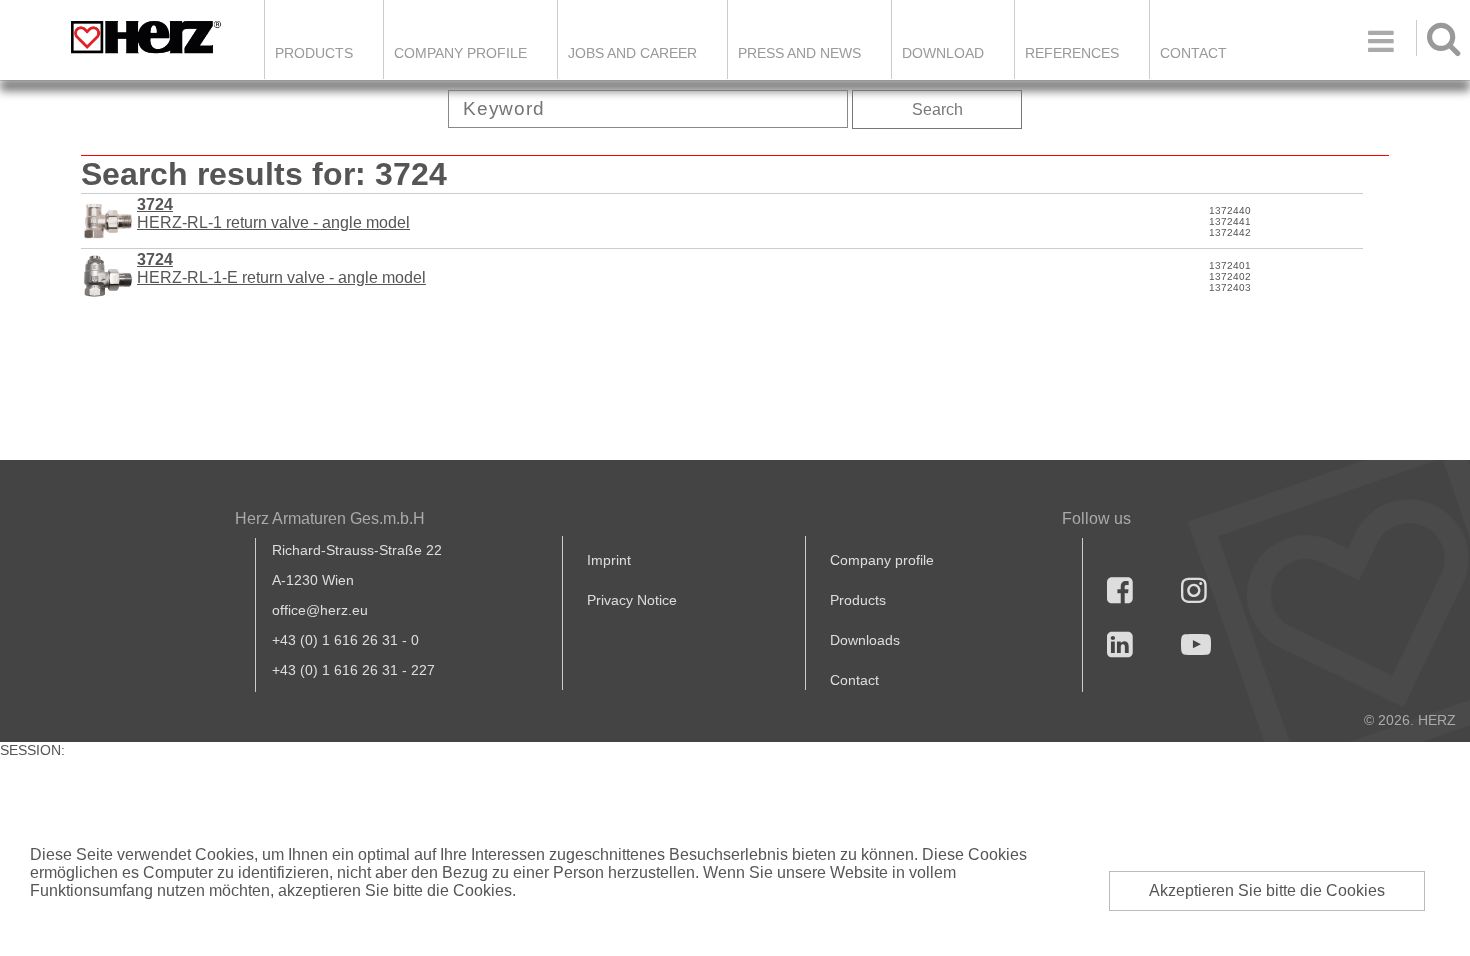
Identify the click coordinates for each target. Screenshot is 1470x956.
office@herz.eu (320, 610)
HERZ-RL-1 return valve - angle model (273, 213)
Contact (1193, 53)
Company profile (882, 560)
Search (937, 109)
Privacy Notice (632, 600)
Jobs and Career (632, 53)
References (1072, 53)
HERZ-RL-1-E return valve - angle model (281, 268)
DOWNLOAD (943, 53)
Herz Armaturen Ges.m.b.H (330, 518)
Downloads (865, 640)
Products (314, 53)
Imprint (609, 560)
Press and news (799, 53)
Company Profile (460, 53)
